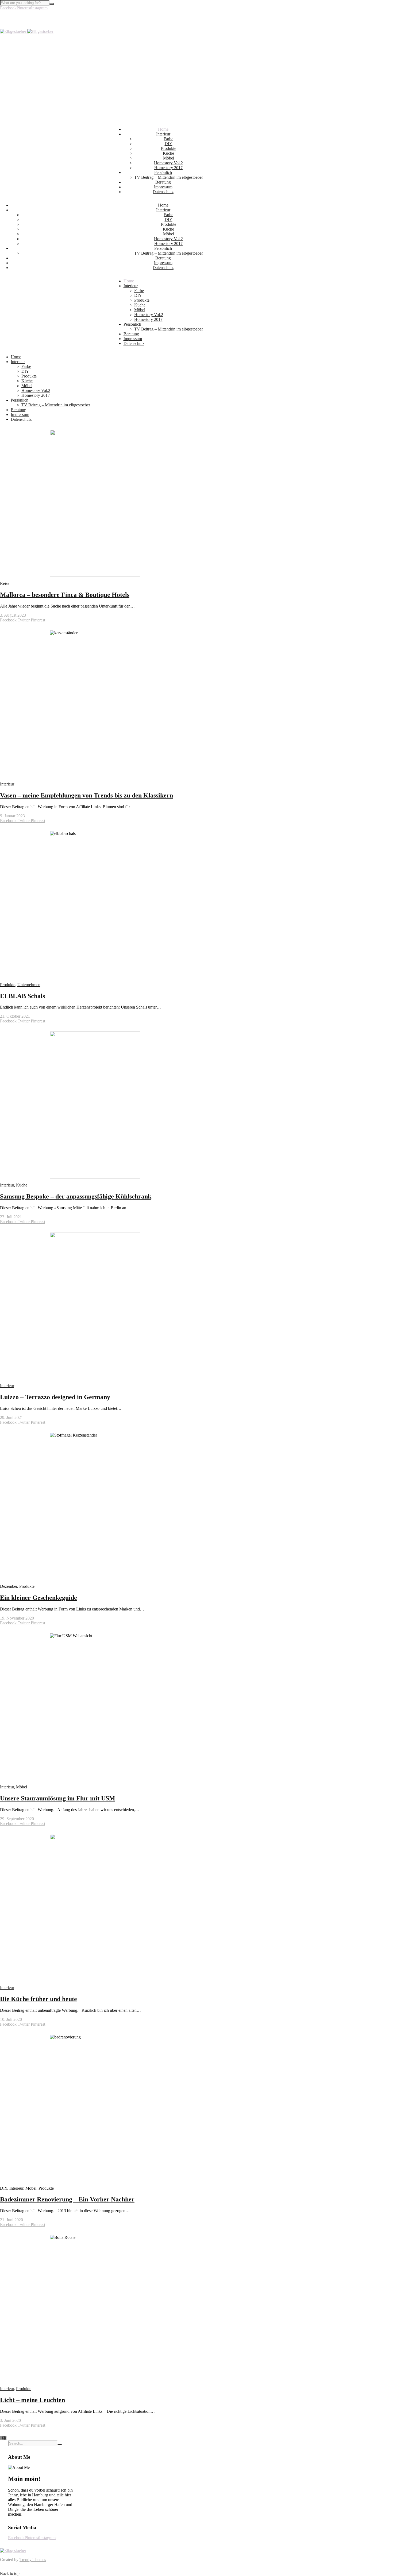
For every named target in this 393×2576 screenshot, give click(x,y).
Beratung (163, 182)
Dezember (9, 1586)
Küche (168, 153)
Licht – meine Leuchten (32, 2400)
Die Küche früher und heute (38, 1999)
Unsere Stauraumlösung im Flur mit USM (58, 1798)
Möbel (169, 158)
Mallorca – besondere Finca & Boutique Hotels (65, 595)
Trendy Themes (33, 2560)
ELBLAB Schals (22, 996)
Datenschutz (163, 192)
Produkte (169, 148)
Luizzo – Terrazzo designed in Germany (55, 1397)
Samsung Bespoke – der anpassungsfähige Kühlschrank (76, 1196)
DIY (169, 144)
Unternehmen (29, 985)
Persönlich (163, 172)
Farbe (168, 139)
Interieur (163, 134)
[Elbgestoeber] (27, 31)
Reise (5, 583)
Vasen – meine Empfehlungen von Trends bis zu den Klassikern (86, 795)
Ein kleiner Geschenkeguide (38, 1598)
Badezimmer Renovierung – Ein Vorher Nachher (67, 2199)
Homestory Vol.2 (168, 163)
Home (163, 129)
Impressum (163, 187)
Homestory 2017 (168, 168)
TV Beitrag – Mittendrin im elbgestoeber (169, 177)
